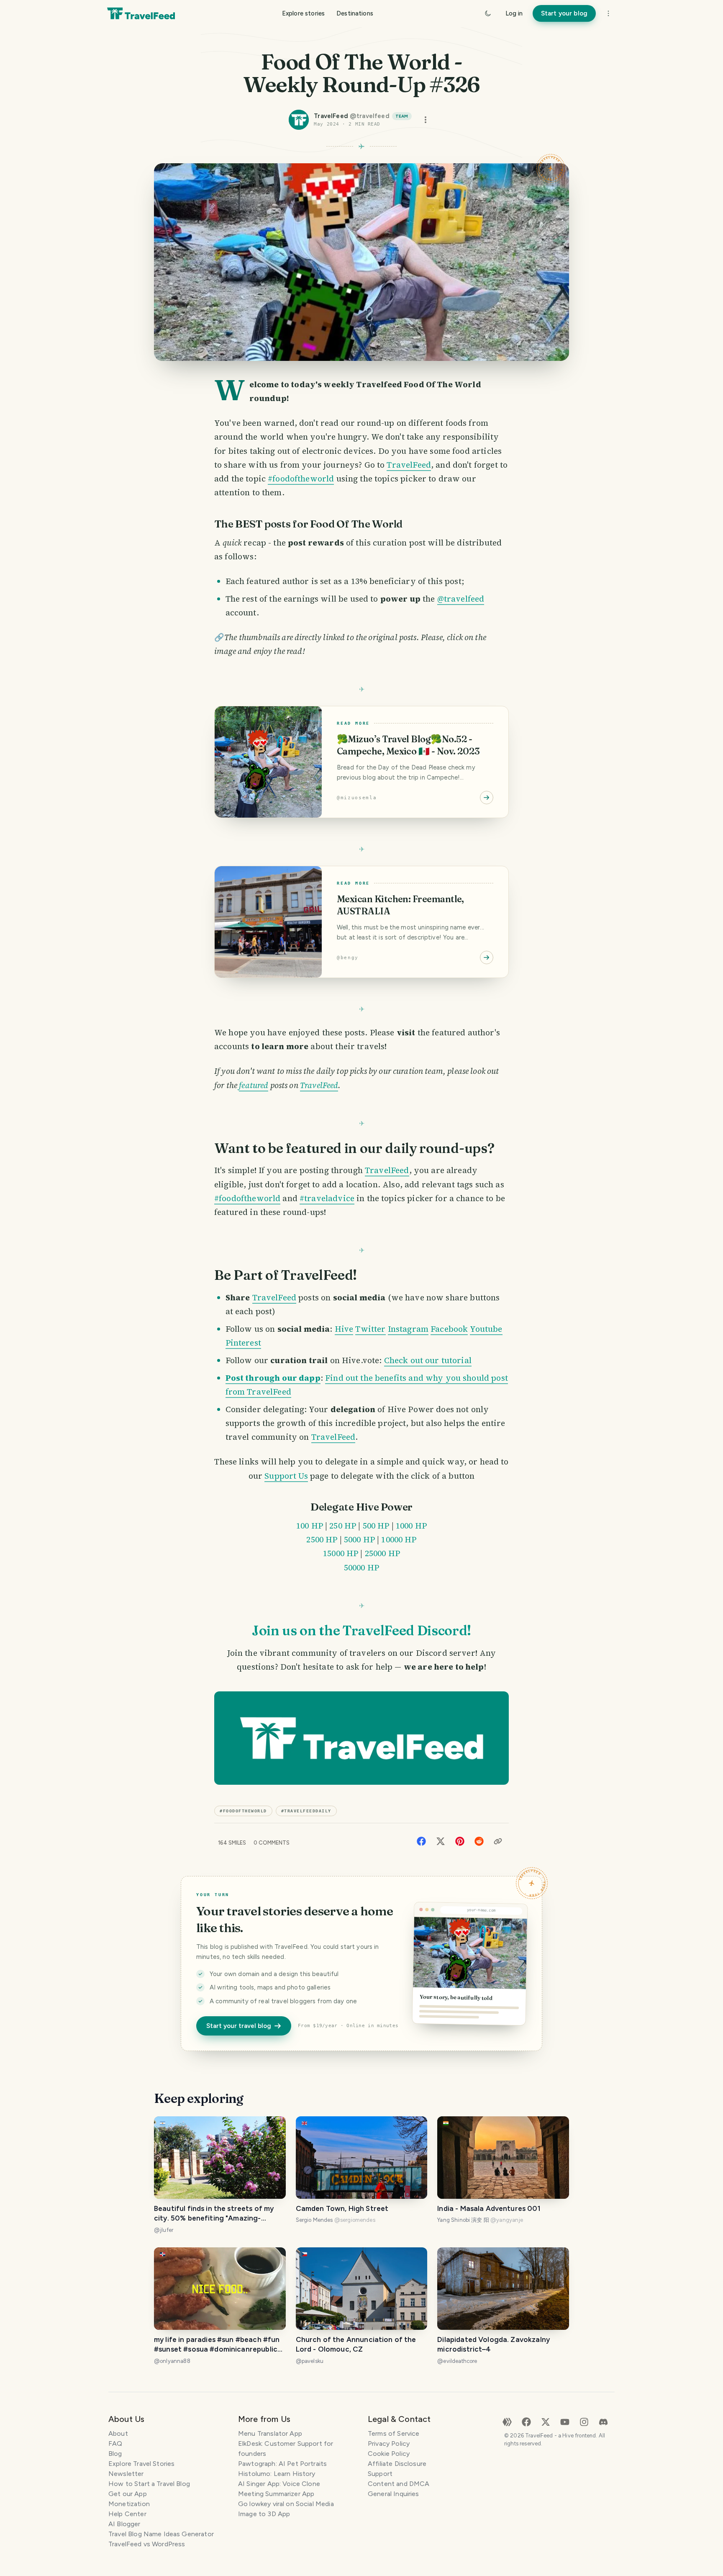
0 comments (272, 1843)
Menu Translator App (270, 2433)
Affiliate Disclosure (397, 2464)
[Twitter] (441, 1841)
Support (380, 2474)
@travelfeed (461, 599)
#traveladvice (327, 1198)
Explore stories (303, 13)
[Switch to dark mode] (488, 13)
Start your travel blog (239, 2026)
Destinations (355, 13)
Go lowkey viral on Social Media (286, 2504)
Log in (514, 13)
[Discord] (603, 2421)
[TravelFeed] (141, 13)
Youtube (486, 1329)
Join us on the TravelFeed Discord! (361, 1630)
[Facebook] (421, 1841)
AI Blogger (124, 2524)
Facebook (449, 1329)
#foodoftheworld (301, 479)
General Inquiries (394, 2494)
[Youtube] (565, 2421)
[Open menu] (426, 120)
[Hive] (507, 2421)
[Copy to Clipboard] (498, 1841)
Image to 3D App (264, 2514)
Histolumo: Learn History (277, 2474)
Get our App (128, 2494)
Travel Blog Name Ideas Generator (161, 2534)
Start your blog (564, 13)
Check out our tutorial (428, 1360)
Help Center (127, 2514)
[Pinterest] (460, 1841)
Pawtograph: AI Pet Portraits (282, 2464)
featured (254, 1085)
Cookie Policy (389, 2454)
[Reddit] (479, 1841)
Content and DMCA (399, 2484)
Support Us (286, 1476)
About (118, 2433)
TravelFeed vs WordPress (147, 2544)
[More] (608, 13)
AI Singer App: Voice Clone (279, 2484)
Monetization (129, 2504)
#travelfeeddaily (306, 1811)
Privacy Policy (389, 2443)
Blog (115, 2454)
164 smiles (232, 1843)
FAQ (115, 2443)
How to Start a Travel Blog (149, 2484)
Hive (344, 1329)
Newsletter (126, 2474)
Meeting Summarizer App (276, 2494)
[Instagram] (584, 2421)
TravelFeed (409, 465)
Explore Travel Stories (141, 2464)
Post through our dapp (273, 1378)
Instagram (408, 1329)
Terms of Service (394, 2433)
